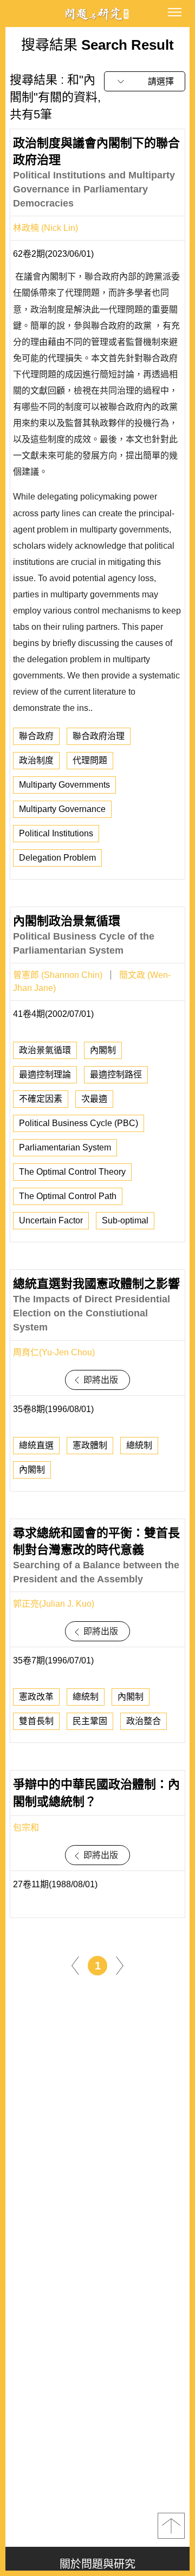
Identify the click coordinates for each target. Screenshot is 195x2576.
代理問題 (90, 760)
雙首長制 (36, 1721)
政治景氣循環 (45, 1050)
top (171, 2526)
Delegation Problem (57, 858)
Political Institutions (56, 833)
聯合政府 (36, 736)
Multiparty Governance (62, 809)
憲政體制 (90, 1445)
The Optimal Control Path (68, 1196)
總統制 (139, 1445)
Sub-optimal (125, 1220)
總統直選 (36, 1445)
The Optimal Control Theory (72, 1172)
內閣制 (103, 1050)
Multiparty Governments (64, 785)
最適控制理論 (45, 1074)
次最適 (94, 1099)
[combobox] (145, 81)
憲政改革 (36, 1697)
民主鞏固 (90, 1721)
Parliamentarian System (65, 1147)
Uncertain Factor (51, 1220)
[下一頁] (120, 1965)
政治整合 (144, 1721)
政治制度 (36, 760)
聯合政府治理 (99, 736)
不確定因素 (41, 1099)
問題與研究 (97, 14)
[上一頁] (75, 1965)
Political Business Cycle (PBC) (79, 1123)
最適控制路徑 (116, 1074)
